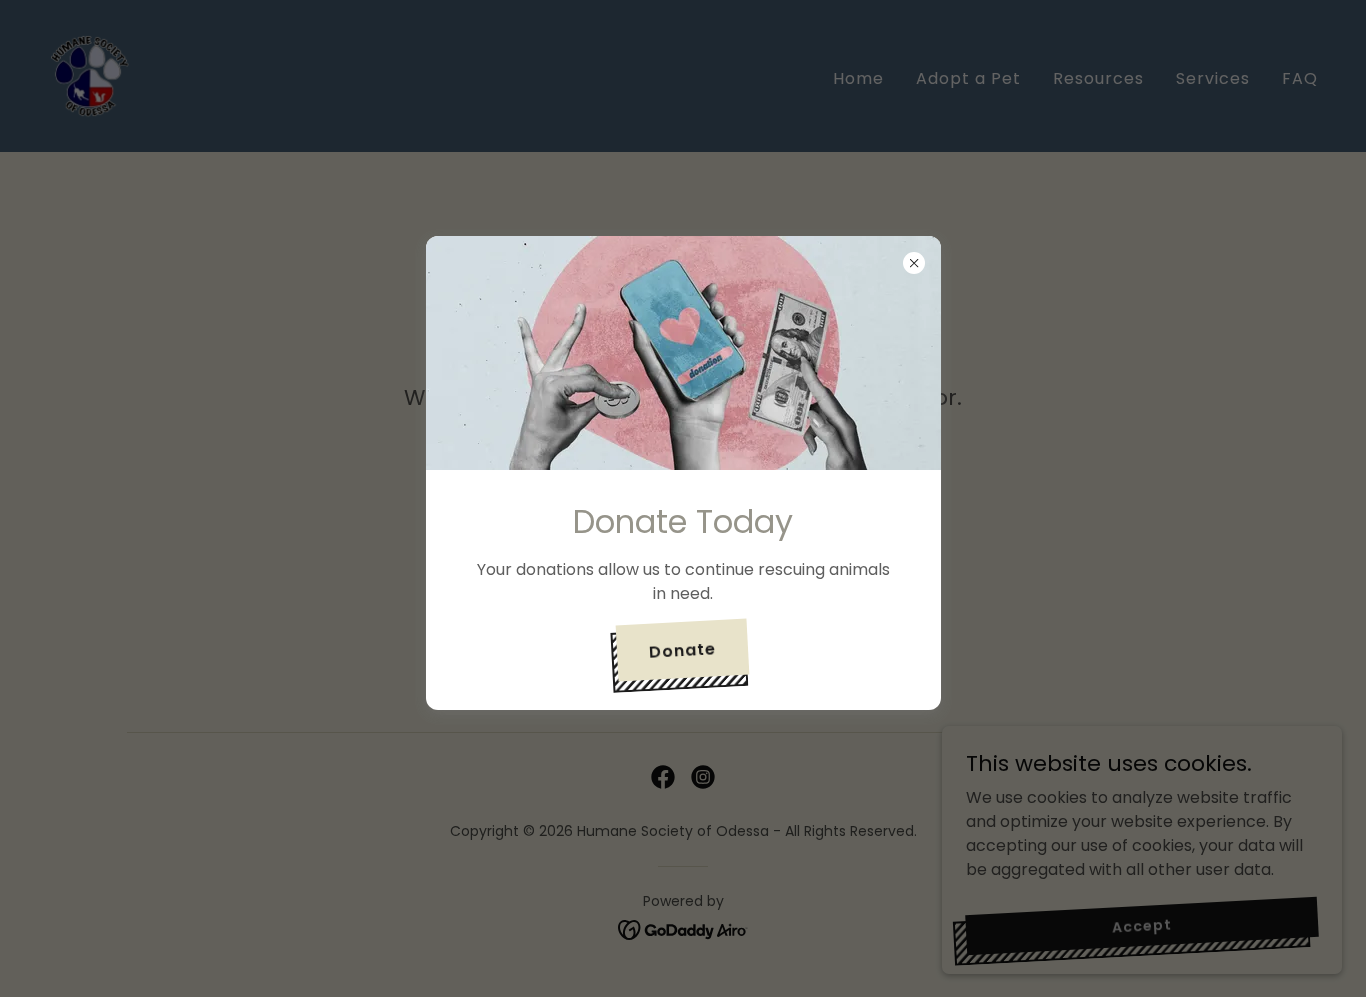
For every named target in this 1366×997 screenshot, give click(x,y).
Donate (683, 649)
